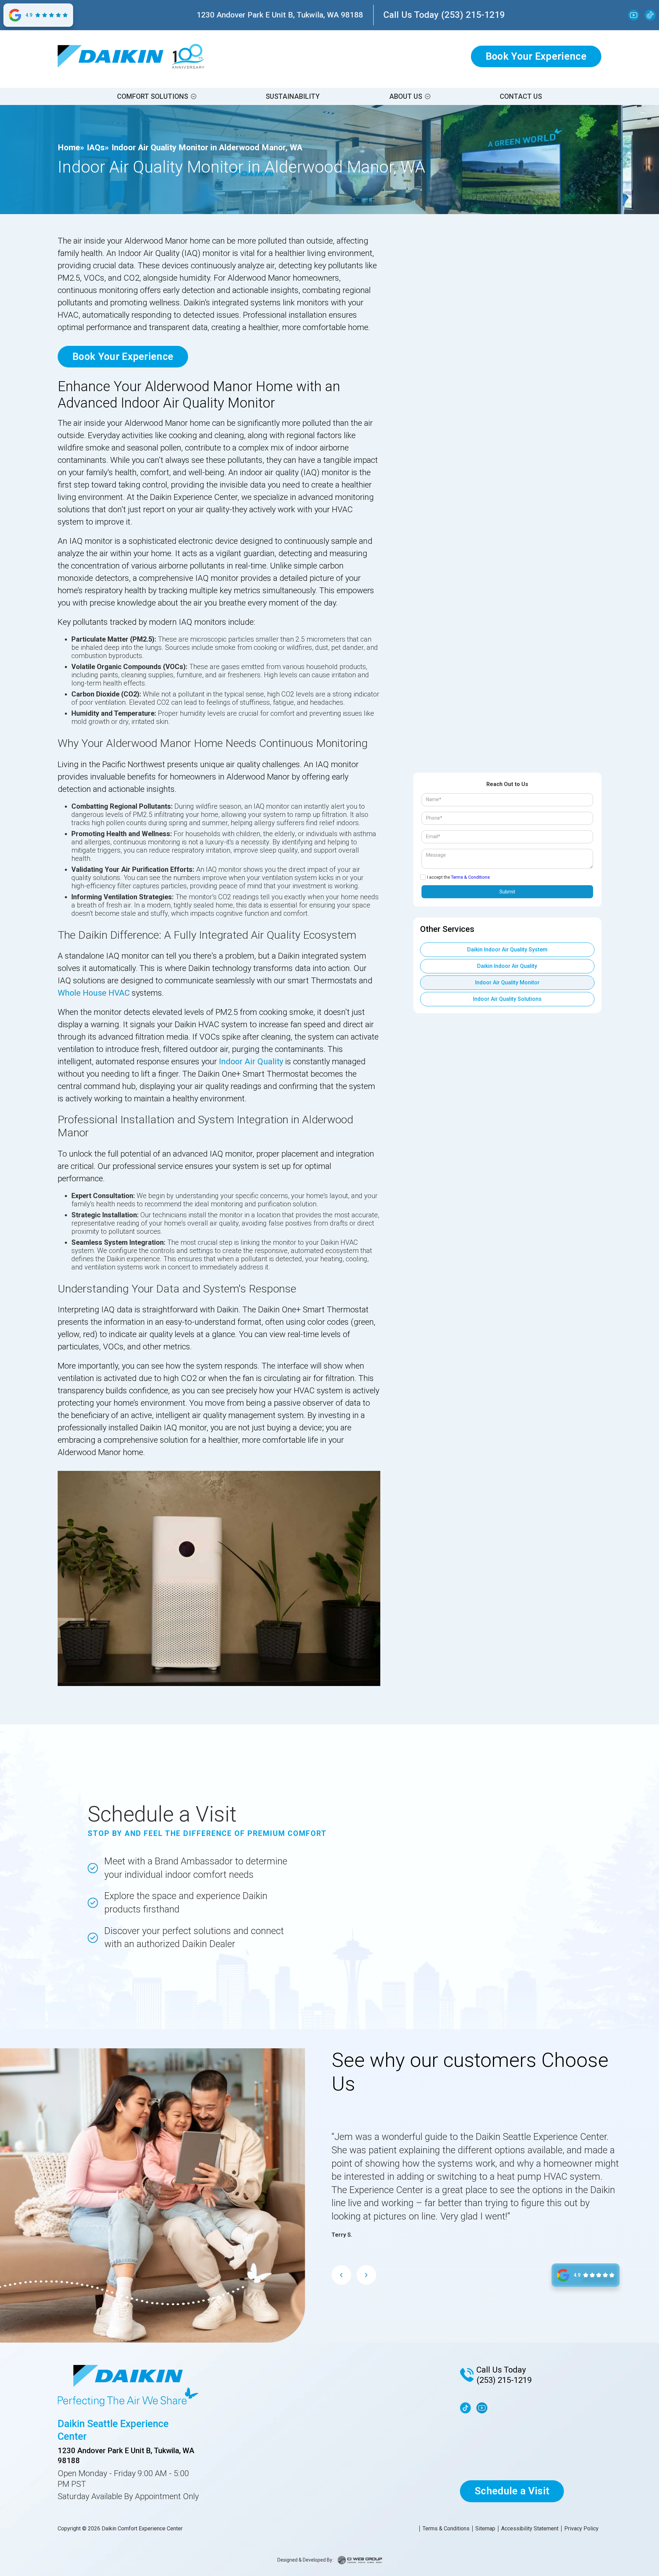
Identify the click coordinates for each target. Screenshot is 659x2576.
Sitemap (485, 2529)
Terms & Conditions (470, 877)
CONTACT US (521, 96)
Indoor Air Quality (251, 1062)
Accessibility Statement (530, 2529)
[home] (111, 56)
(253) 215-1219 (504, 2380)
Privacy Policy (581, 2529)
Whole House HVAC (94, 993)
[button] (157, 96)
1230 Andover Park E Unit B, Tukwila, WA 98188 (280, 15)
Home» (71, 148)
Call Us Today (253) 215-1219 (444, 15)
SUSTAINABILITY (293, 96)
